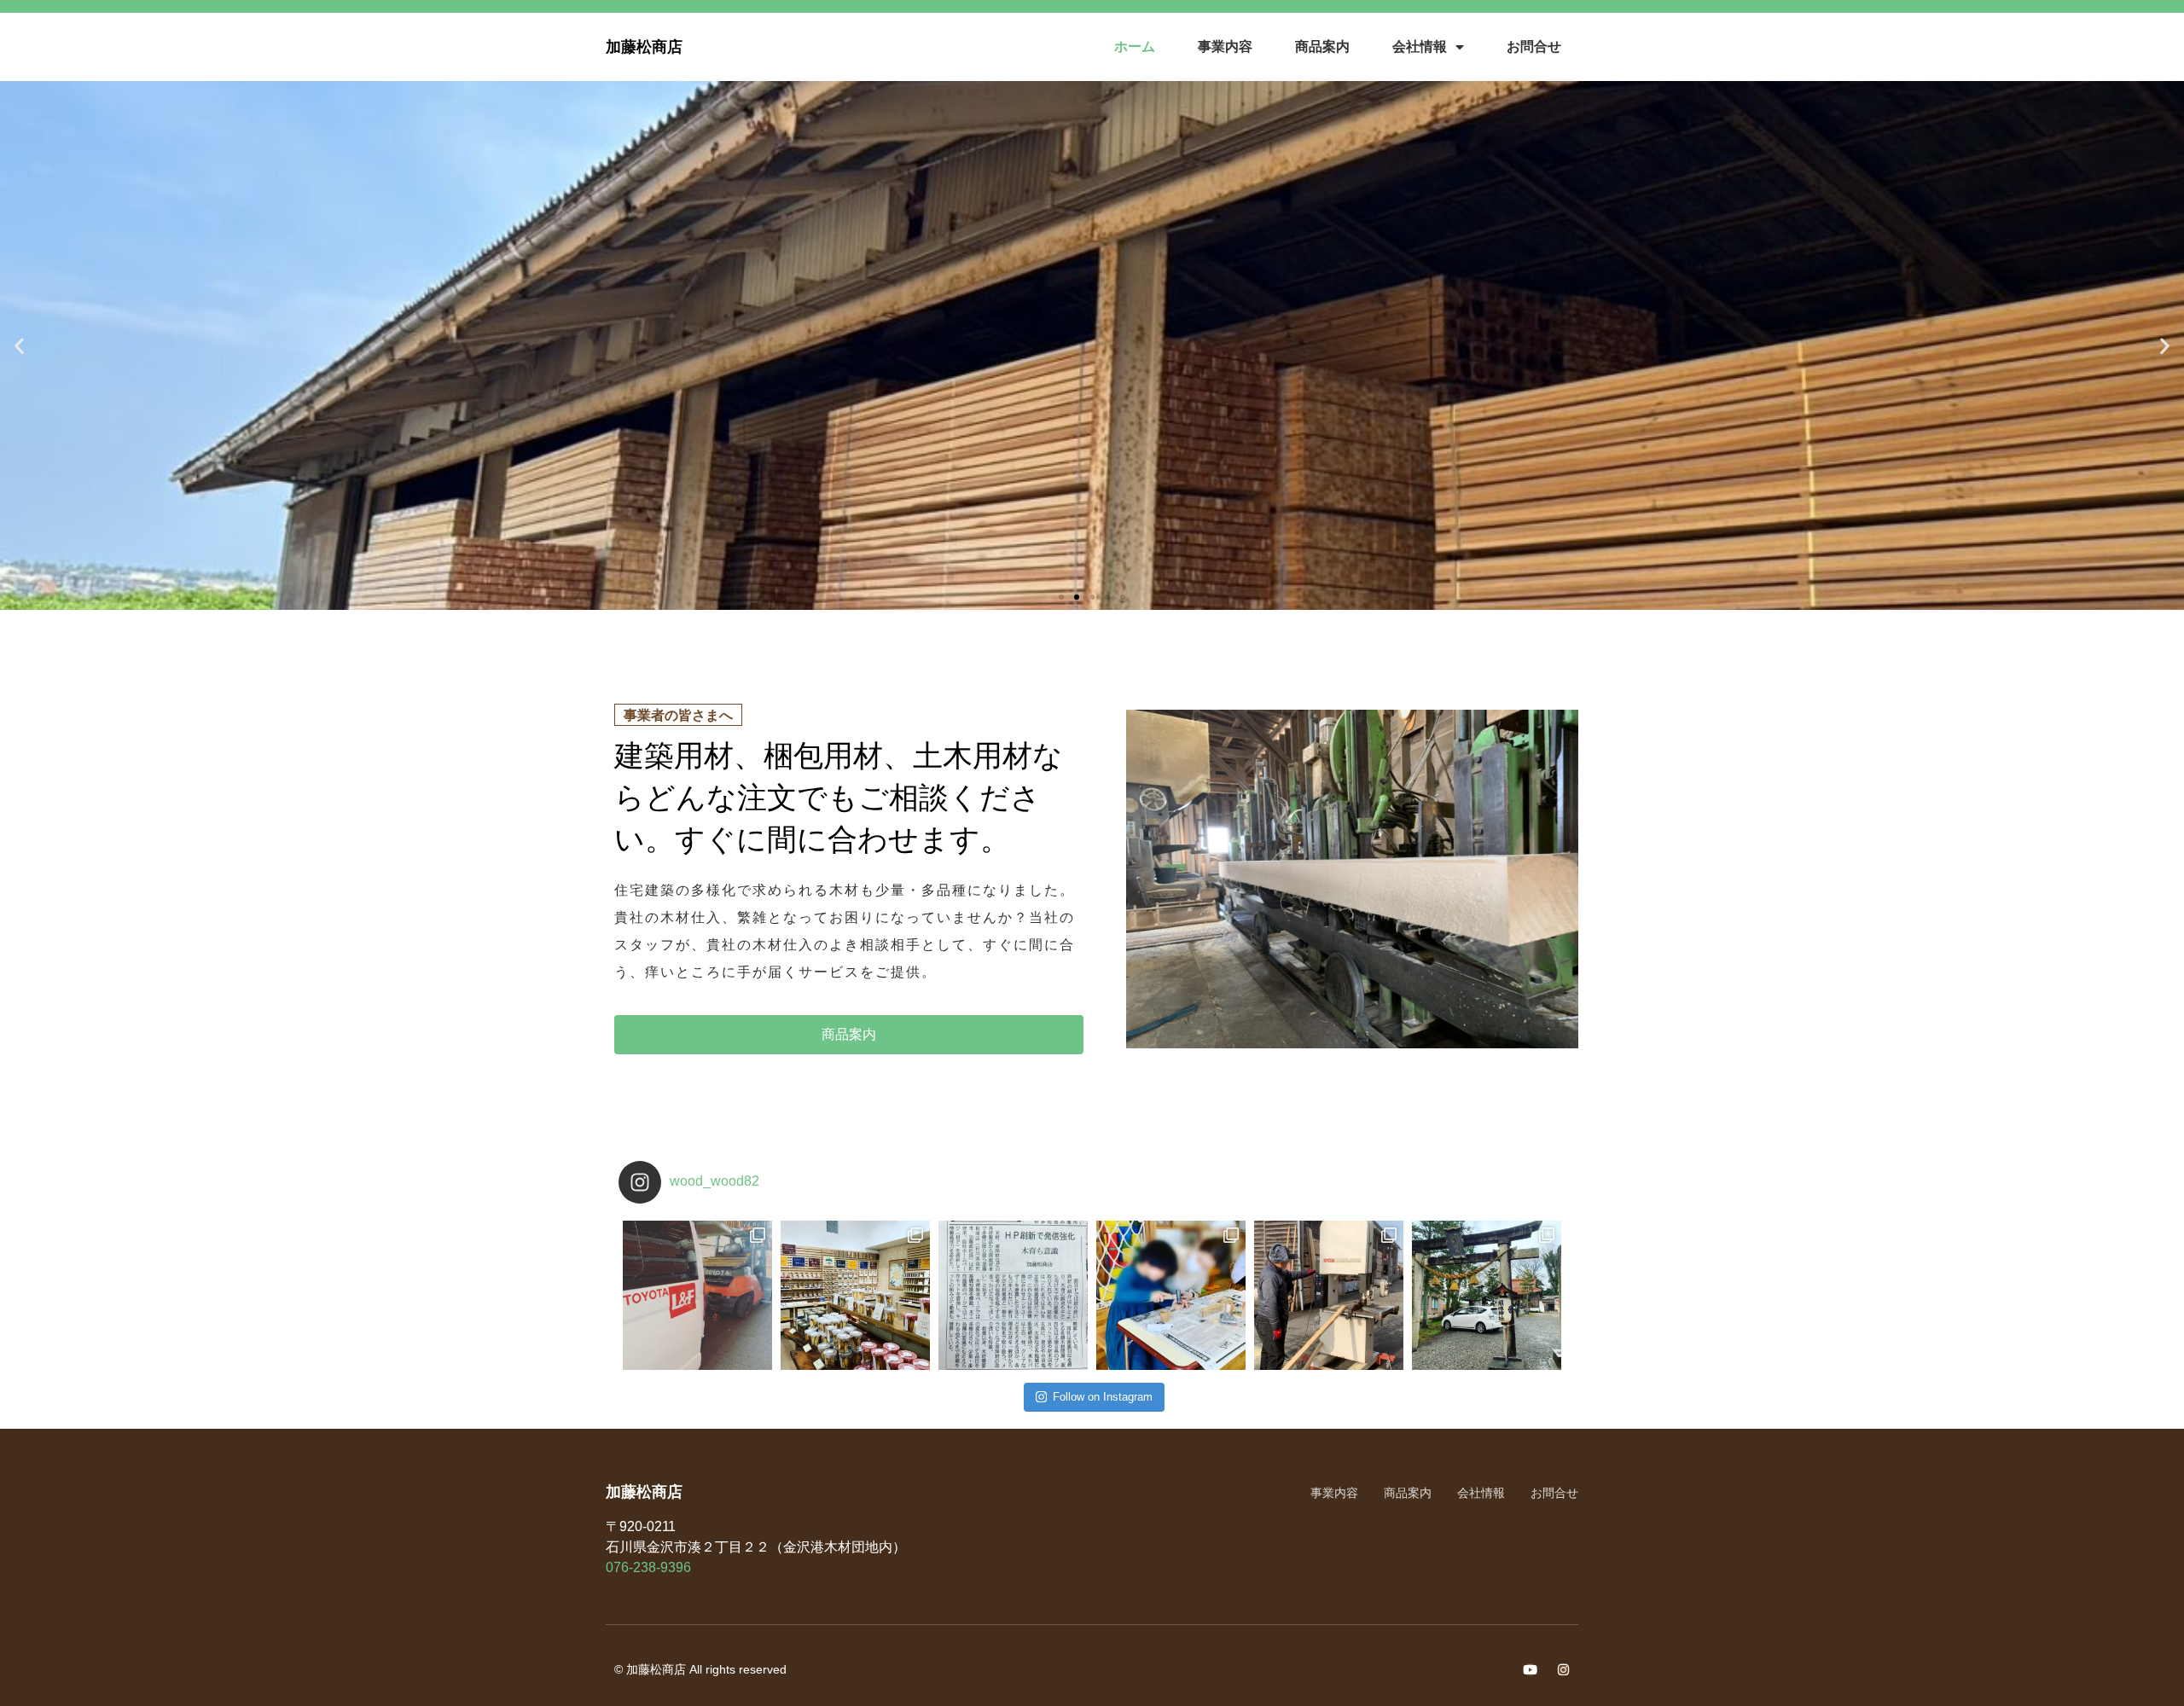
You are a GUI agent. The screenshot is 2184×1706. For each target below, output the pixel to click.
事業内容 (1225, 46)
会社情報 (1420, 46)
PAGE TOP (2123, 1640)
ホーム (1135, 46)
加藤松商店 (644, 47)
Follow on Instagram (1103, 1397)
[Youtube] (1530, 1670)
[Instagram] (1563, 1670)
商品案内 (1322, 46)
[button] (1061, 597)
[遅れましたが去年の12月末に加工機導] (1329, 1295)
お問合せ (1534, 46)
